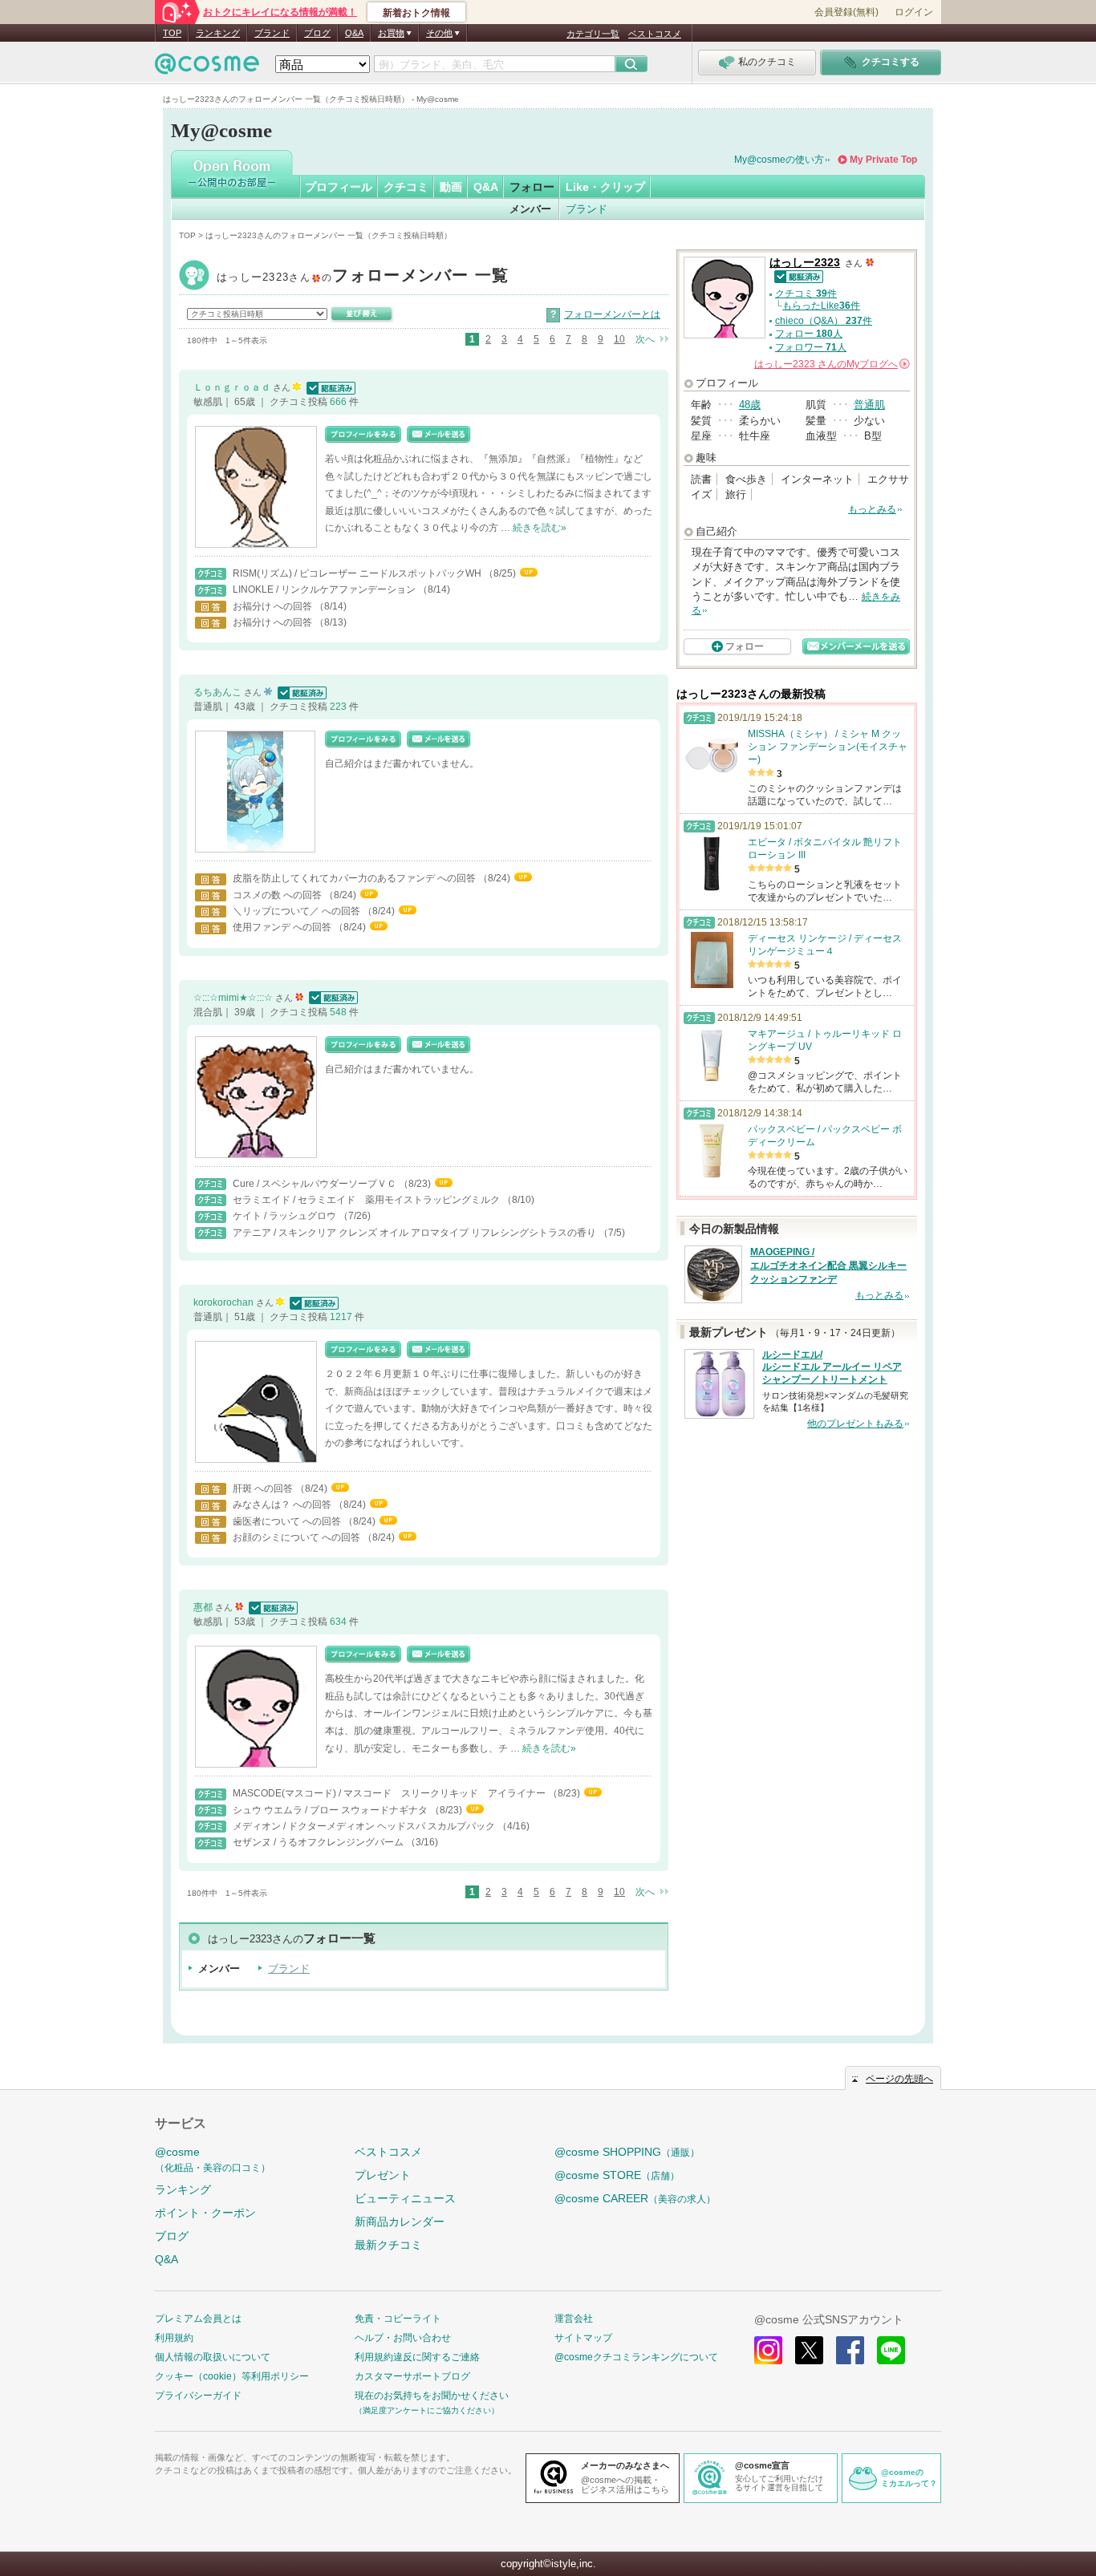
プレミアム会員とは (198, 2319)
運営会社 (574, 2319)
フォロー (532, 187)
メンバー (530, 209)
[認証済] (329, 387)
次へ (645, 339)
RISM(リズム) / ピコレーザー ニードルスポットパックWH (358, 573)
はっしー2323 (363, 277)
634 (339, 1622)
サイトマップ (583, 2338)
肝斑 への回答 (264, 1488)
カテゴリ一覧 (593, 34)
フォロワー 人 (811, 347)
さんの (831, 364)
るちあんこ (219, 692)
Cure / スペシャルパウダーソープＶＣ (316, 1184)
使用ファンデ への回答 (283, 927)
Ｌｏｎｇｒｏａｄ (233, 387)
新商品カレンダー (400, 2222)
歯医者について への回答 (288, 1521)
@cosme (213, 2159)
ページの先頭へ (899, 2079)
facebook (850, 2350)
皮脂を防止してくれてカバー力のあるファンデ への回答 (355, 878)
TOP (172, 33)
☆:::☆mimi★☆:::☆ (234, 998)
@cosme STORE (617, 2175)
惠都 (204, 1607)
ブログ (317, 33)
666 (339, 402)
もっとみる (872, 509)
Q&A (354, 33)
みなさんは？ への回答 (283, 1505)
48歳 (750, 405)
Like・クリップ (605, 187)
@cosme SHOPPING (627, 2152)
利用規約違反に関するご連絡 (417, 2357)
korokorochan (225, 1302)
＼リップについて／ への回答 (298, 911)
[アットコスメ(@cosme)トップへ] (207, 68)
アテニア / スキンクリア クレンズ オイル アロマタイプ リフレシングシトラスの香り (416, 1233)
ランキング (218, 33)
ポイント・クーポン (205, 2213)
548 (339, 1012)
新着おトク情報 (416, 13)
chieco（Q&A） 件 (824, 321)
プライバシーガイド (198, 2396)
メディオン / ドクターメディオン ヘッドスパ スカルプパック (365, 1826)
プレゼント (383, 2175)
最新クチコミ (388, 2245)
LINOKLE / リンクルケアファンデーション (325, 589)
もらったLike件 (821, 306)
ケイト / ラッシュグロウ (286, 1216)
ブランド (272, 33)
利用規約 (174, 2338)
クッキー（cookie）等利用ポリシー (232, 2376)
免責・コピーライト (398, 2319)
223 (339, 707)
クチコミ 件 (806, 294)
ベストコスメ (655, 34)
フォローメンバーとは (612, 314)
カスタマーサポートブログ (412, 2376)
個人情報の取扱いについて (213, 2357)
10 (619, 339)
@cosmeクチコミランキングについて (636, 2357)
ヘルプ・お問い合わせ (403, 2338)
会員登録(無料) (846, 12)
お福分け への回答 (274, 606)
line (891, 2350)
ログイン (914, 12)
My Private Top (883, 160)
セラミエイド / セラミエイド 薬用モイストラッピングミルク (367, 1200)
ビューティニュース (405, 2198)
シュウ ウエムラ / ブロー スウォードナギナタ (331, 1810)
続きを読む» (540, 528)
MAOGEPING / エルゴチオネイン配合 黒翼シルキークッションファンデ (828, 1266)
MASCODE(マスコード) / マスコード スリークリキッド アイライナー (390, 1793)
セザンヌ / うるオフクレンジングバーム (319, 1842)
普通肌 (869, 405)
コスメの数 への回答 (278, 895)
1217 (342, 1317)
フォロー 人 (809, 334)
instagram (768, 2350)
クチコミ (406, 187)
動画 (451, 187)
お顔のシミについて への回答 (298, 1537)
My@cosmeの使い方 (779, 160)
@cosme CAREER (635, 2198)
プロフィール (339, 187)
